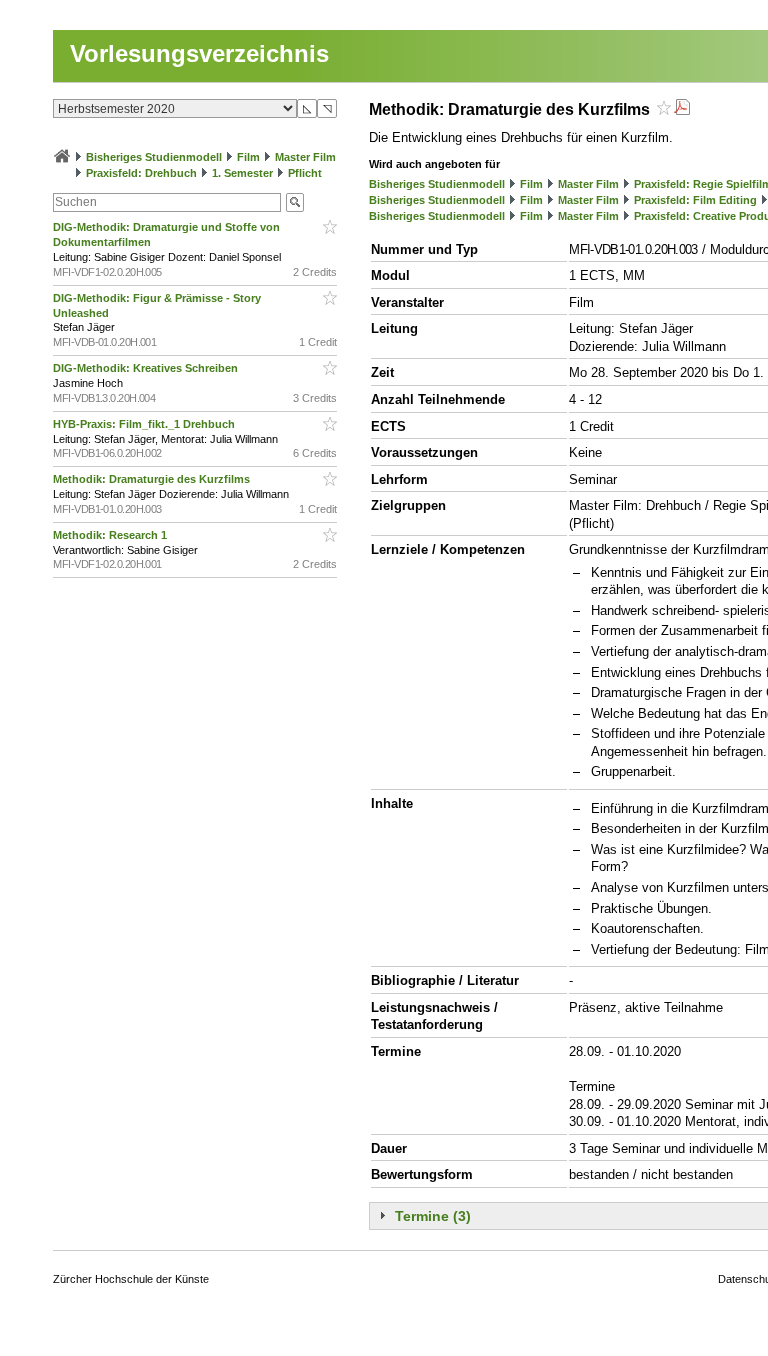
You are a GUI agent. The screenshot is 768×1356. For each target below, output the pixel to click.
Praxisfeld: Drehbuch (141, 173)
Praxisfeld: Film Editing (695, 200)
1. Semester (242, 173)
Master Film (305, 157)
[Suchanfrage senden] (295, 202)
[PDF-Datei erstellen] (682, 109)
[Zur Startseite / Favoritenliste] (62, 157)
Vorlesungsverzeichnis (199, 53)
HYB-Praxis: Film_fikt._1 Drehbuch (145, 424)
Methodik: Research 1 (111, 535)
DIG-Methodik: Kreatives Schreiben (147, 368)
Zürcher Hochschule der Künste (131, 1279)
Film (248, 157)
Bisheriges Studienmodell (154, 157)
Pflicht (305, 173)
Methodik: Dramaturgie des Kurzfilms (153, 479)
